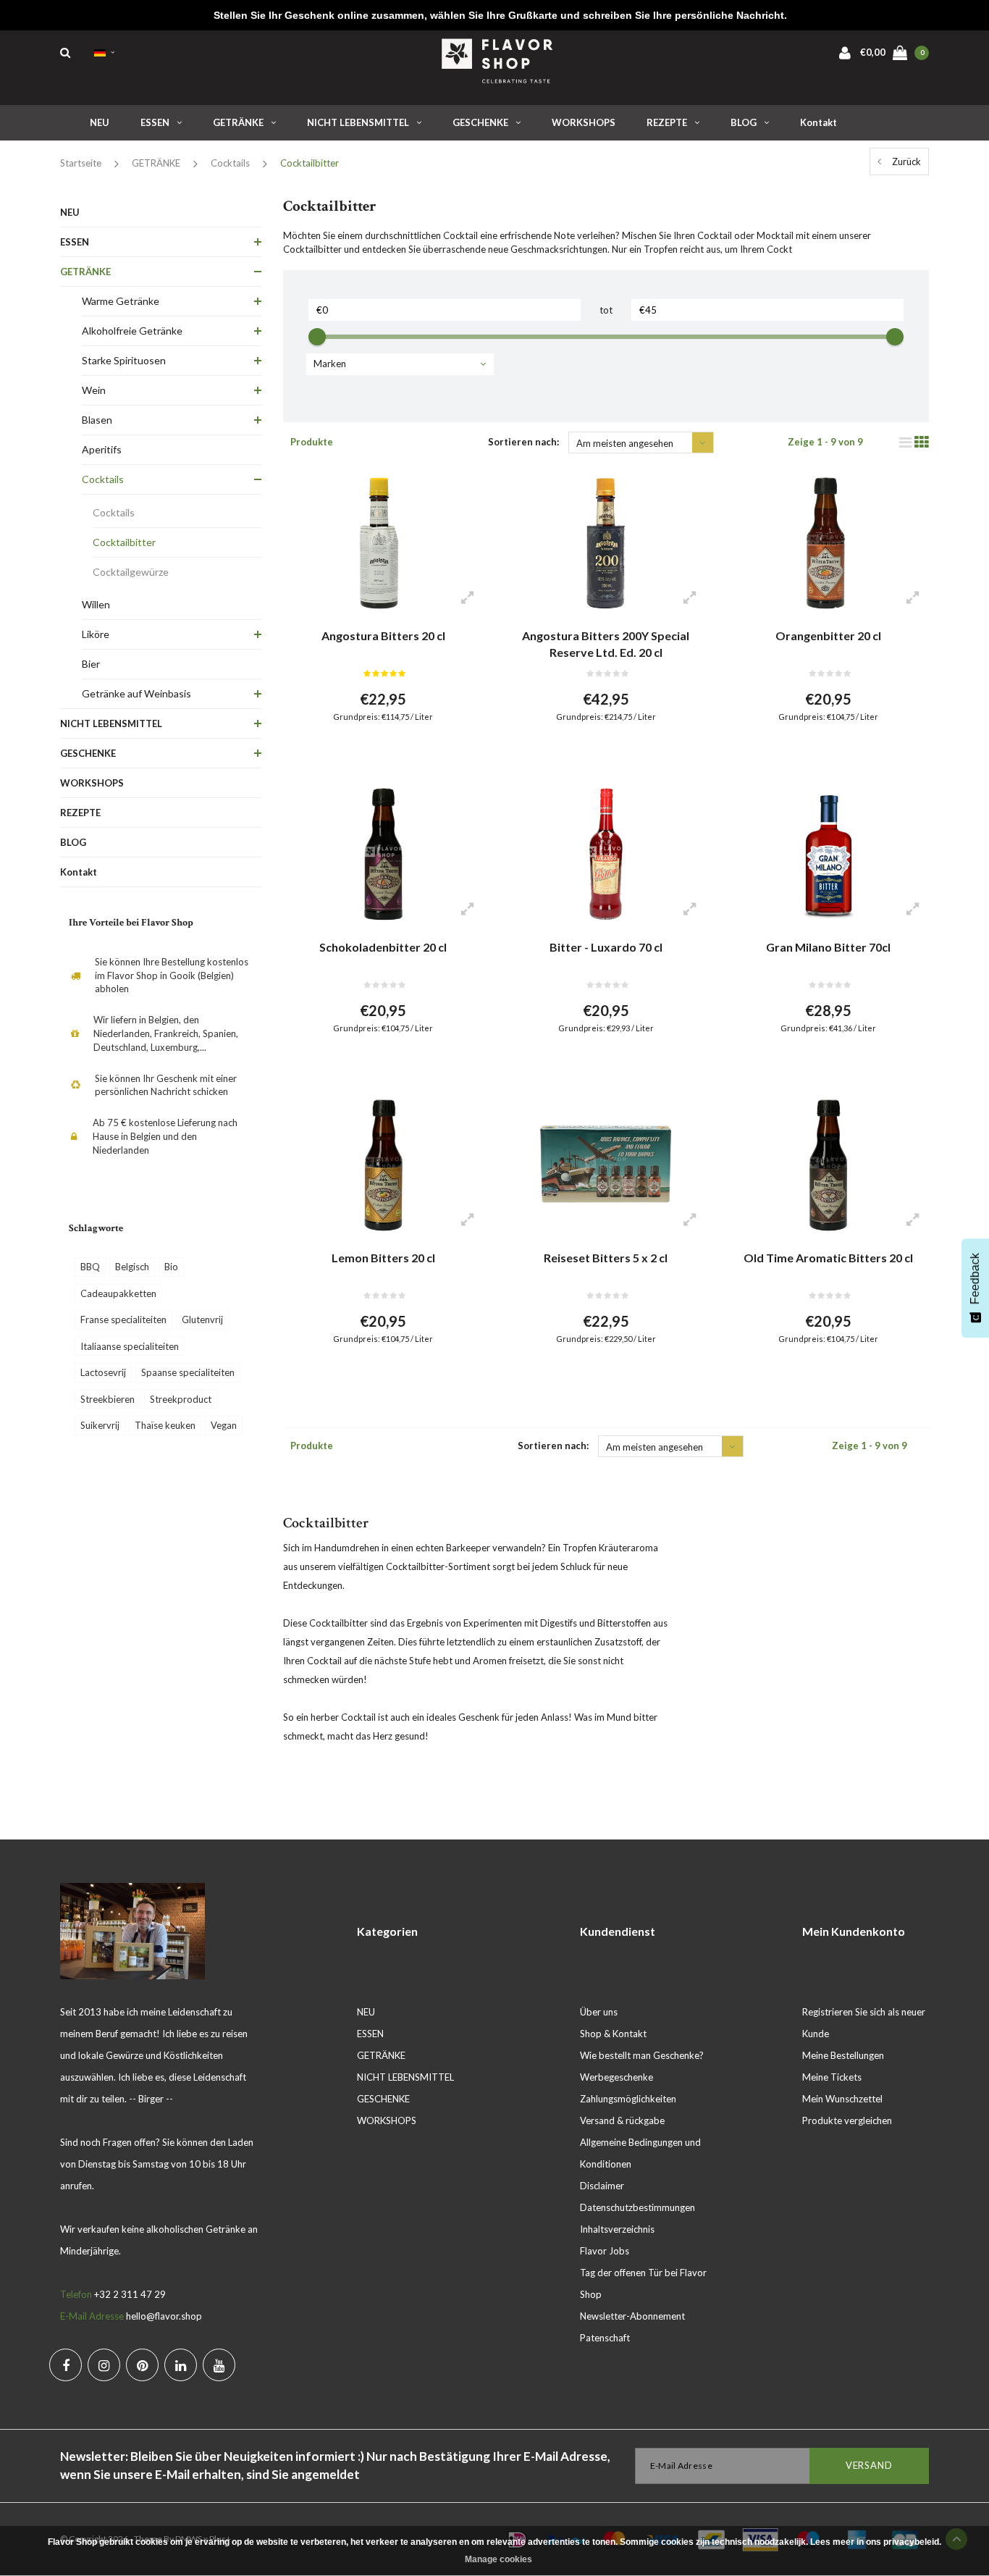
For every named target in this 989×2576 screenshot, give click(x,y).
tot (606, 310)
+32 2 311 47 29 (130, 2294)
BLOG (744, 122)
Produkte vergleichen (847, 2120)
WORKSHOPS (584, 122)
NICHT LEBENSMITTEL (358, 122)
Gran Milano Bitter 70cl (828, 947)
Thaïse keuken (165, 1425)
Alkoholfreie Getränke (132, 331)
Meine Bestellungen (843, 2055)
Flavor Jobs (605, 2251)
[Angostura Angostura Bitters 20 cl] (383, 543)
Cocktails (230, 163)
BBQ (90, 1267)
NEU (100, 122)
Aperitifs (102, 449)
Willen (96, 604)
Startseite (81, 163)
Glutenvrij (202, 1320)
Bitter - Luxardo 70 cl (606, 947)
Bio (171, 1267)
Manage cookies (498, 2559)
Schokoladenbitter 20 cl (383, 947)
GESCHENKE (480, 122)
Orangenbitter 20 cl (828, 635)
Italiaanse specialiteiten (130, 1346)
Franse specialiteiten (123, 1320)
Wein (94, 390)
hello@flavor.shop (164, 2316)
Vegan (224, 1425)
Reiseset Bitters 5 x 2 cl (606, 1258)
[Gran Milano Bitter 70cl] (828, 854)
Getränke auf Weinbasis (136, 693)
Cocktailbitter (310, 163)
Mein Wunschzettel (842, 2099)
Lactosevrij (103, 1372)
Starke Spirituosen (124, 360)
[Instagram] (104, 2365)
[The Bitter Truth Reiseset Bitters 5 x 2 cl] (606, 1165)
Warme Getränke (121, 301)
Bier (91, 664)
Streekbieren (108, 1399)
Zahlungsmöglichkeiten (628, 2099)
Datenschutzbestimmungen (637, 2207)
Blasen (97, 420)
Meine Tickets (832, 2077)
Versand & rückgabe (622, 2120)
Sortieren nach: (523, 442)
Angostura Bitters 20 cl (383, 635)
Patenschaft (605, 2338)
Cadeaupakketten (118, 1293)
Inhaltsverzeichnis (617, 2229)
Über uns (599, 2012)
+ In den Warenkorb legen (374, 753)
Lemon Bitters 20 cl (383, 1258)
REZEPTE (667, 122)
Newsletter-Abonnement (632, 2316)
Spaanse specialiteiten (188, 1372)
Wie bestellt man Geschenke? (642, 2055)
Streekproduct (181, 1399)
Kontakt (818, 122)
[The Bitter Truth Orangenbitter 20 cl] (828, 543)
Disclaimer (602, 2186)
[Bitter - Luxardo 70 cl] (606, 854)
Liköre (96, 634)
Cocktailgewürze (131, 572)
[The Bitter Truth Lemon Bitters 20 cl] (383, 1165)
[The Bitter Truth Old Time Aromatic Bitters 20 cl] (828, 1165)
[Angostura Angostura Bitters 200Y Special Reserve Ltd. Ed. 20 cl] (606, 543)
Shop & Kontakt (613, 2034)
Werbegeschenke (616, 2077)
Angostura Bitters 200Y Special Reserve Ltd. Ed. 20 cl (606, 644)
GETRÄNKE (238, 122)
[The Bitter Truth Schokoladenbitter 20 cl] (383, 854)
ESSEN (155, 122)
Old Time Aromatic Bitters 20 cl (828, 1258)
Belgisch (132, 1267)
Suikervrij (100, 1425)
